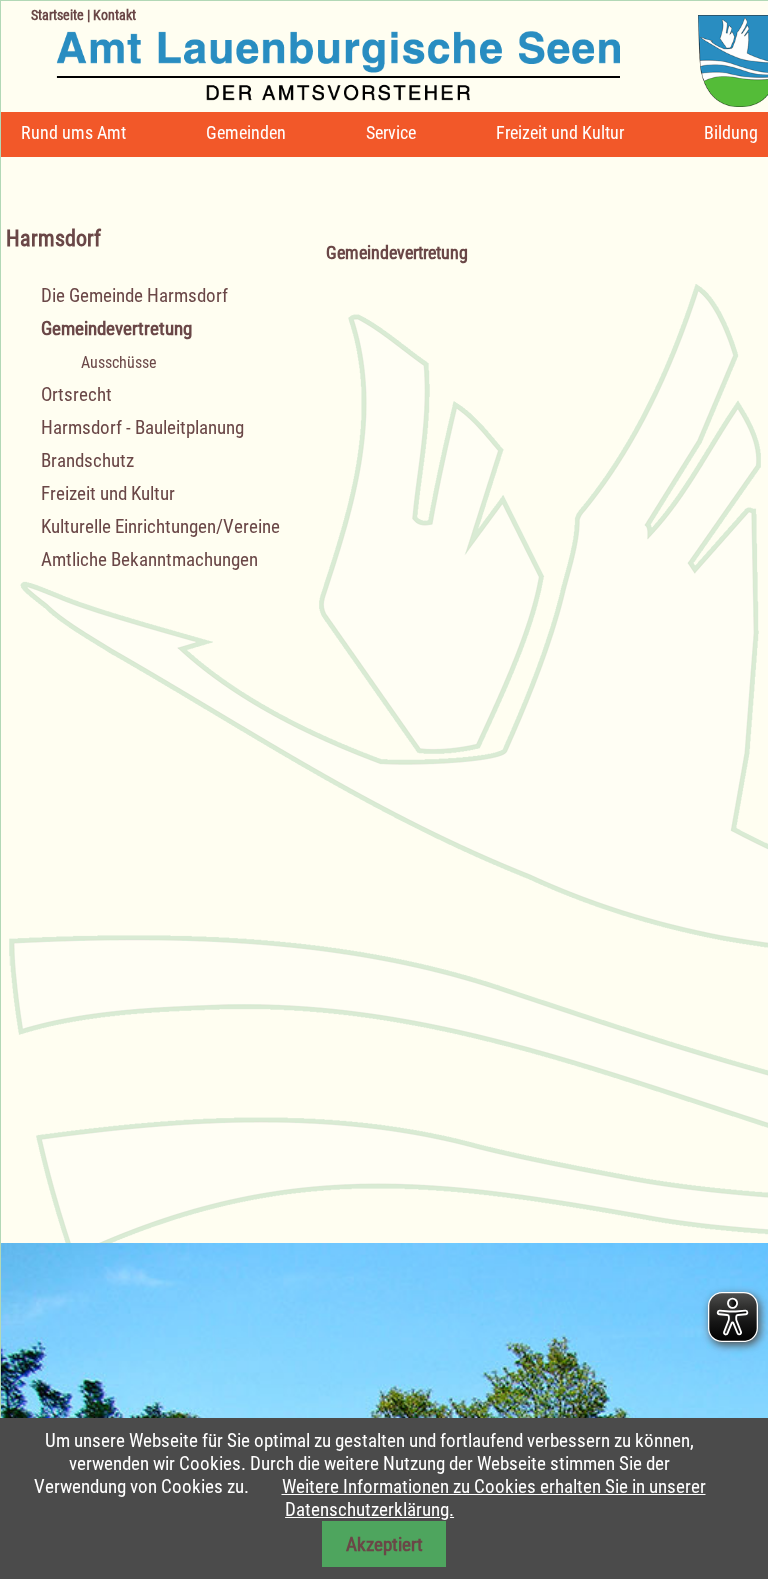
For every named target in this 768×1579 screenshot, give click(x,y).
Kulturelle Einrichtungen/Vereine (160, 526)
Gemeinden (246, 132)
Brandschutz (87, 460)
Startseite (57, 15)
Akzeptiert (384, 1544)
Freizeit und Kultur (560, 132)
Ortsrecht (76, 394)
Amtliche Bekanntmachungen (149, 559)
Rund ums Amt (73, 132)
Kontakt (114, 15)
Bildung (731, 132)
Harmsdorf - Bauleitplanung (142, 427)
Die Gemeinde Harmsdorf (134, 295)
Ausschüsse (119, 362)
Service (391, 132)
